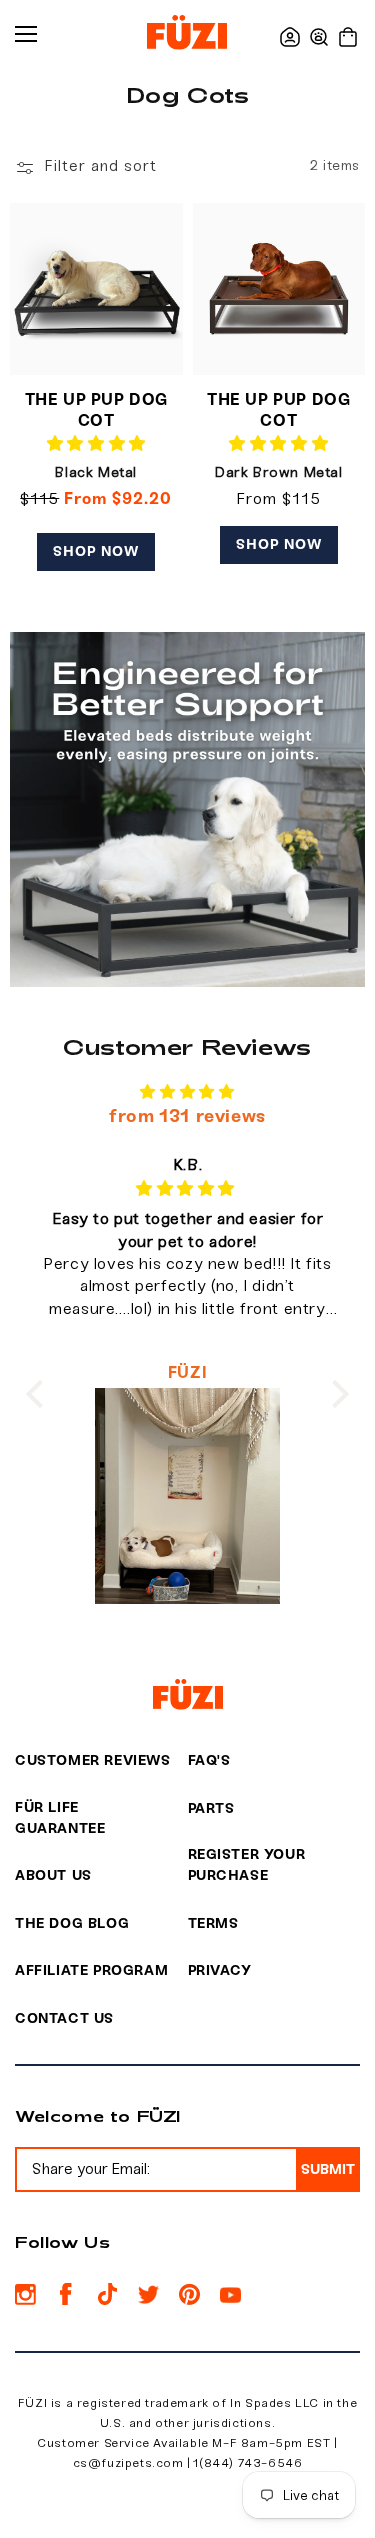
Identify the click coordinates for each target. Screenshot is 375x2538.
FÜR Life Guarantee (60, 1818)
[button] (319, 37)
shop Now (96, 551)
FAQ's (209, 1760)
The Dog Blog (72, 1923)
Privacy (220, 1970)
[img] (187, 1092)
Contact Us (64, 2018)
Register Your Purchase (247, 1865)
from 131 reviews (187, 1116)
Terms (213, 1923)
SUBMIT (328, 2169)
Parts (211, 1808)
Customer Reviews (93, 1760)
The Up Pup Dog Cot (96, 410)
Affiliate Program (91, 1970)
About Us (53, 1875)
